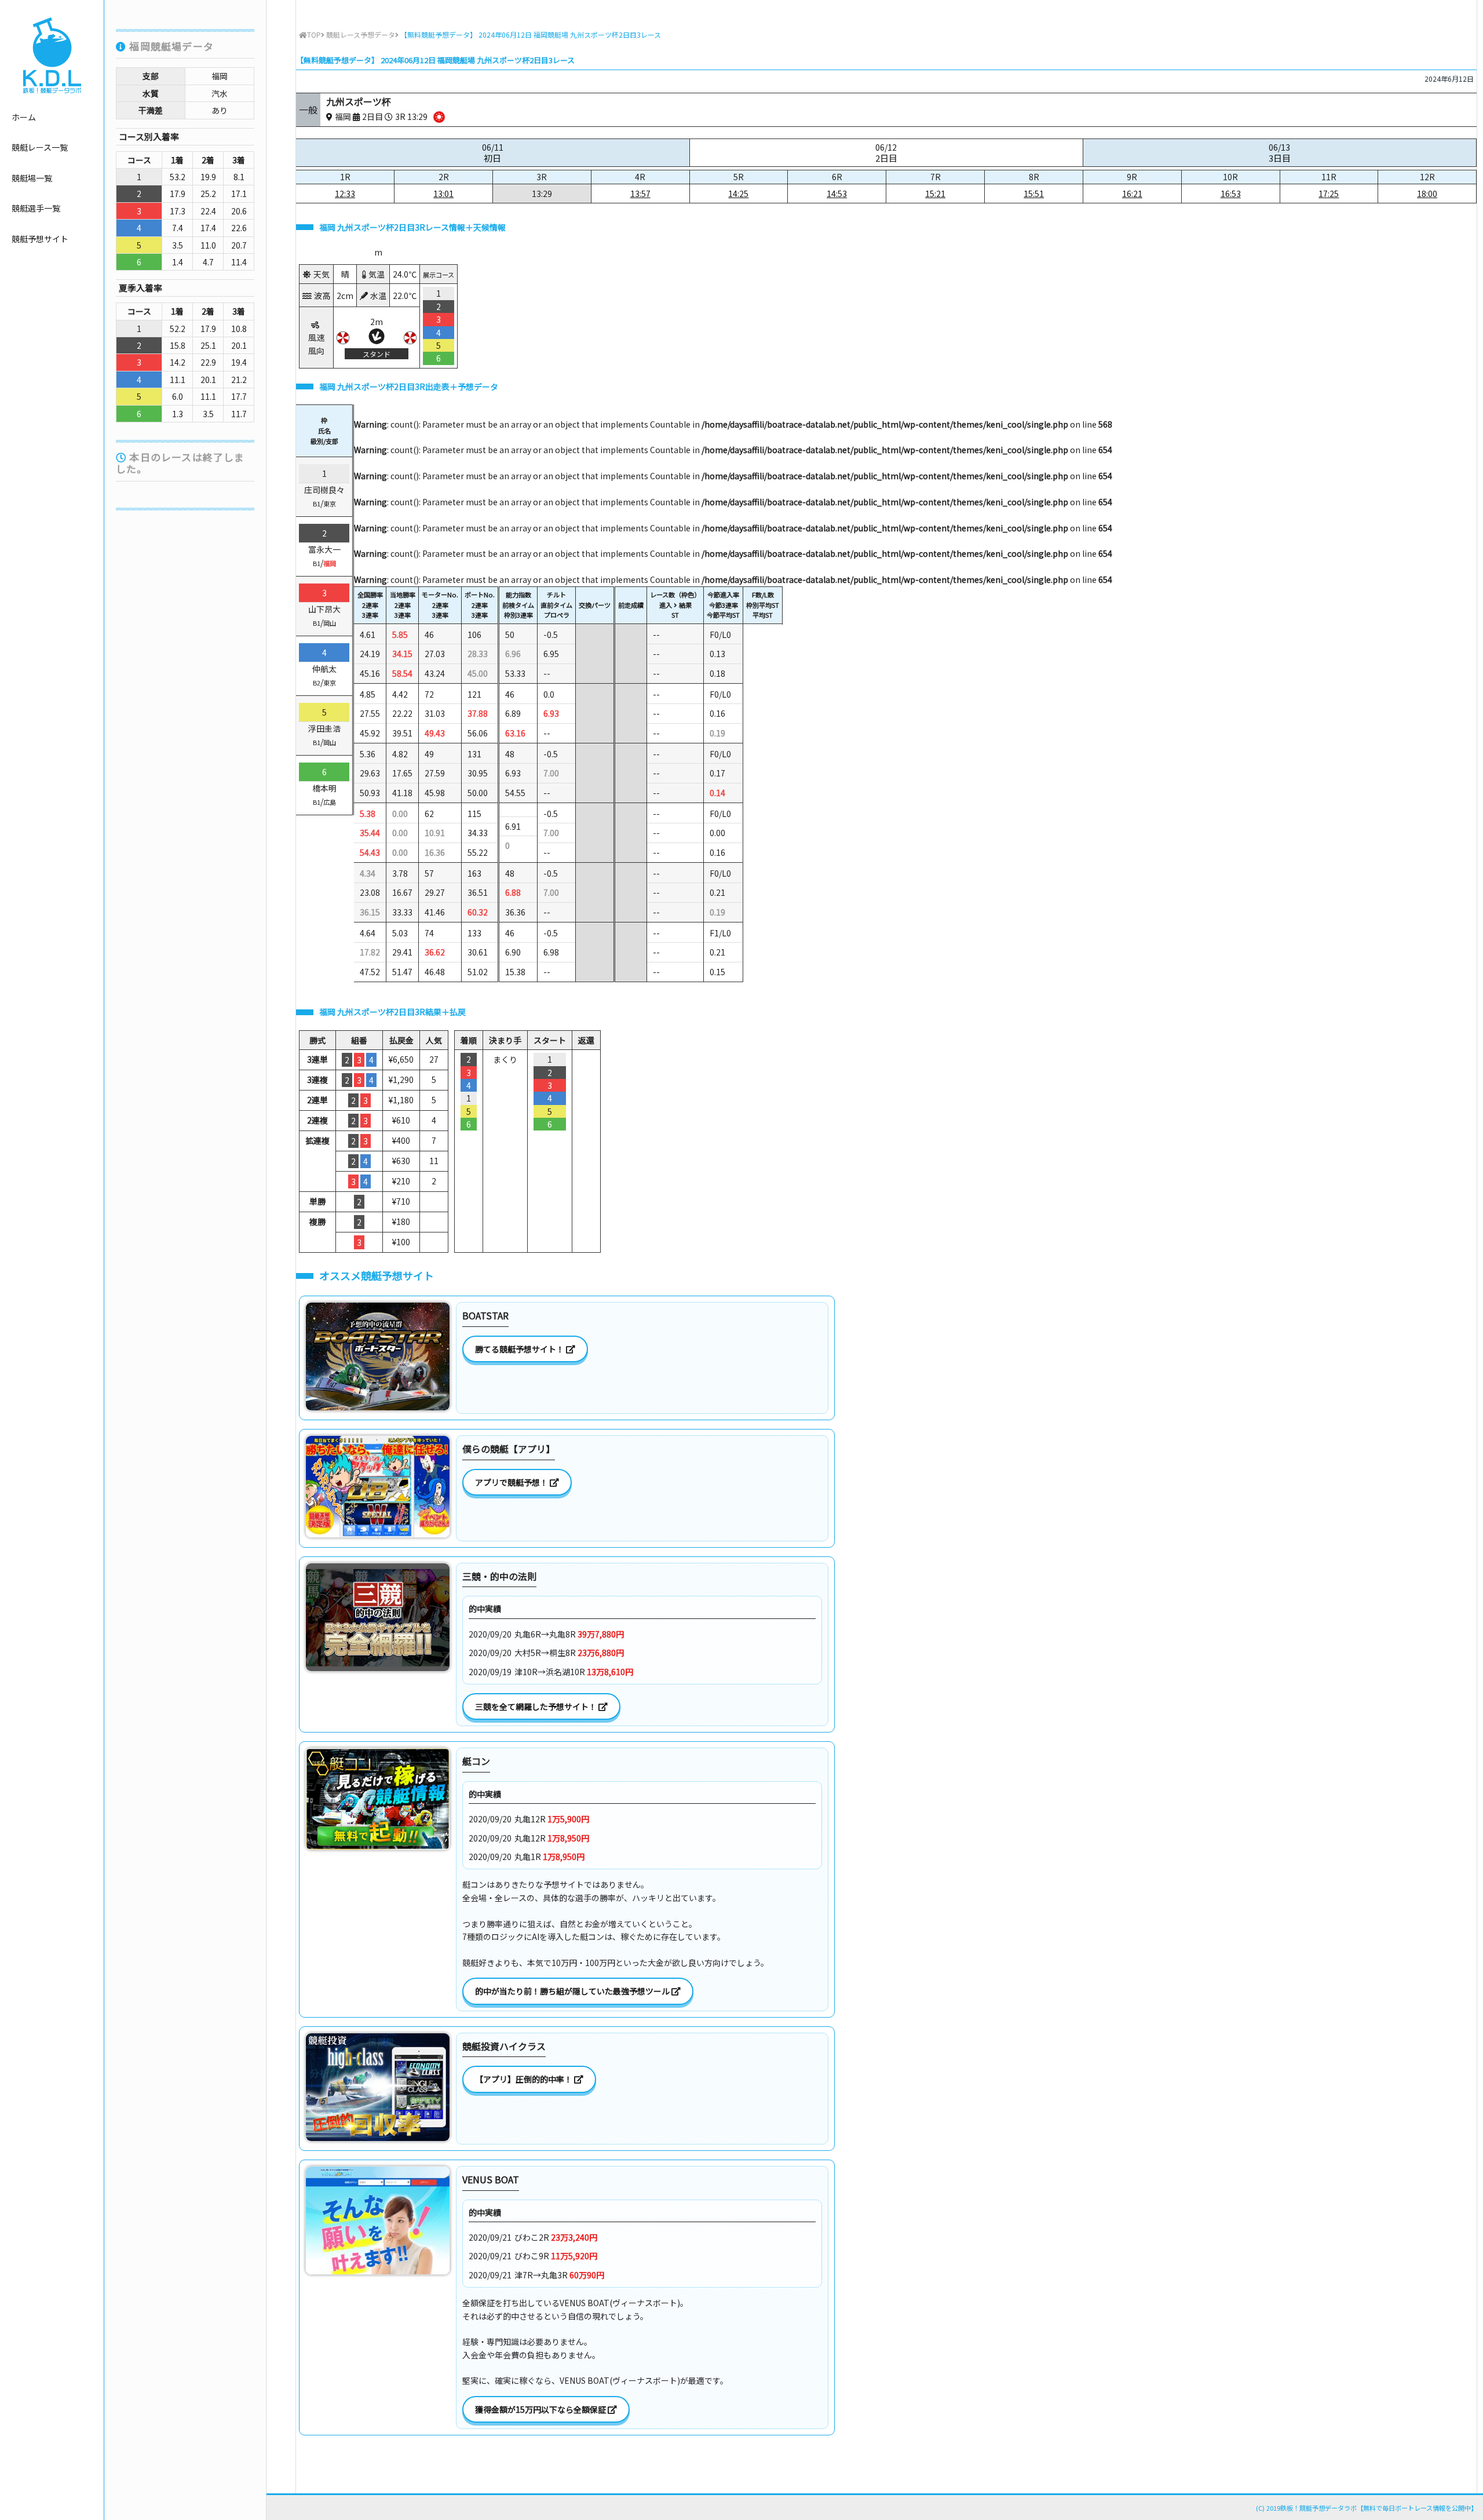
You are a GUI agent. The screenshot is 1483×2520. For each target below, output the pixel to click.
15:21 (935, 194)
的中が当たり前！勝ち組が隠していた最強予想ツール (573, 1991)
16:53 (1231, 194)
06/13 (1280, 153)
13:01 (443, 194)
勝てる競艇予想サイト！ (520, 1349)
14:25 (738, 194)
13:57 (640, 194)
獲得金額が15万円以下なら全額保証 (541, 2409)
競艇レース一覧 (40, 147)
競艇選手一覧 (36, 208)
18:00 (1427, 194)
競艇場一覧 (32, 178)
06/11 (493, 153)
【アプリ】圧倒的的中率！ (525, 2079)
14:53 (837, 194)
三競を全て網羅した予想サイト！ (537, 1706)
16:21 (1132, 194)
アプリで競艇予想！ (512, 1482)
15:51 (1034, 194)
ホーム (24, 117)
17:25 (1329, 194)
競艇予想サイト (40, 239)
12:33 (345, 194)
